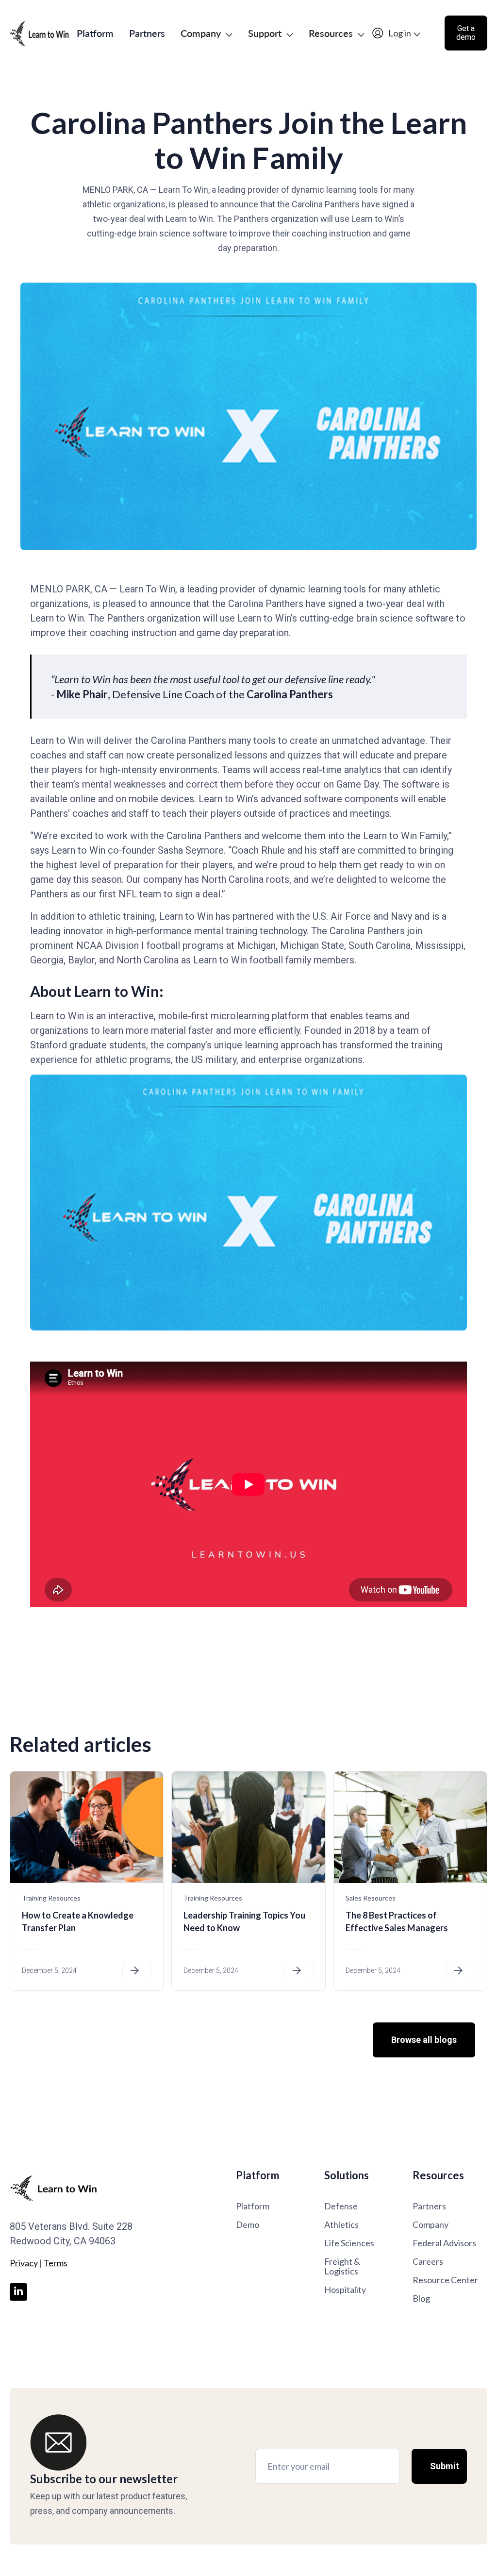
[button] (207, 33)
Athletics (341, 2224)
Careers (428, 2261)
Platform (95, 33)
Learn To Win (147, 589)
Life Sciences (349, 2243)
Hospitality (345, 2290)
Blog (421, 2298)
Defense (341, 2206)
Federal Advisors (444, 2243)
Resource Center (445, 2280)
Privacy (24, 2263)
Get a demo (466, 33)
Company (431, 2224)
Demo (248, 2224)
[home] (39, 33)
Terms (56, 2263)
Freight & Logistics (342, 2266)
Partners (147, 33)
